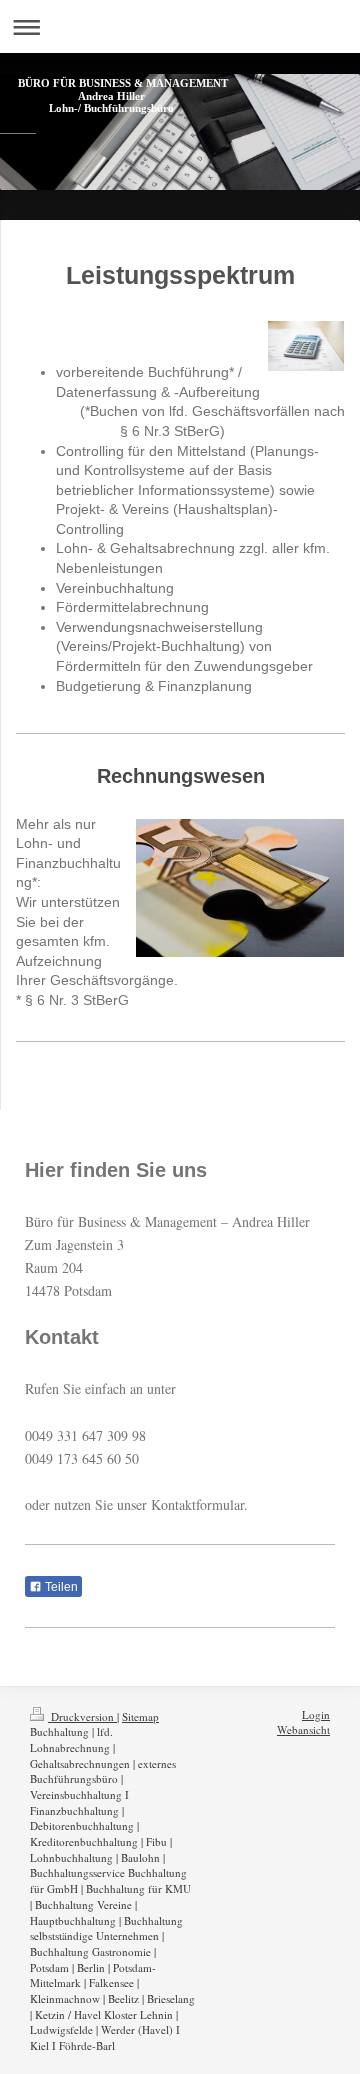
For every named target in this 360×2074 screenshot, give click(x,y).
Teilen (60, 1587)
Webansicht (303, 1729)
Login (316, 1714)
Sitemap (140, 1716)
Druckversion (82, 1716)
